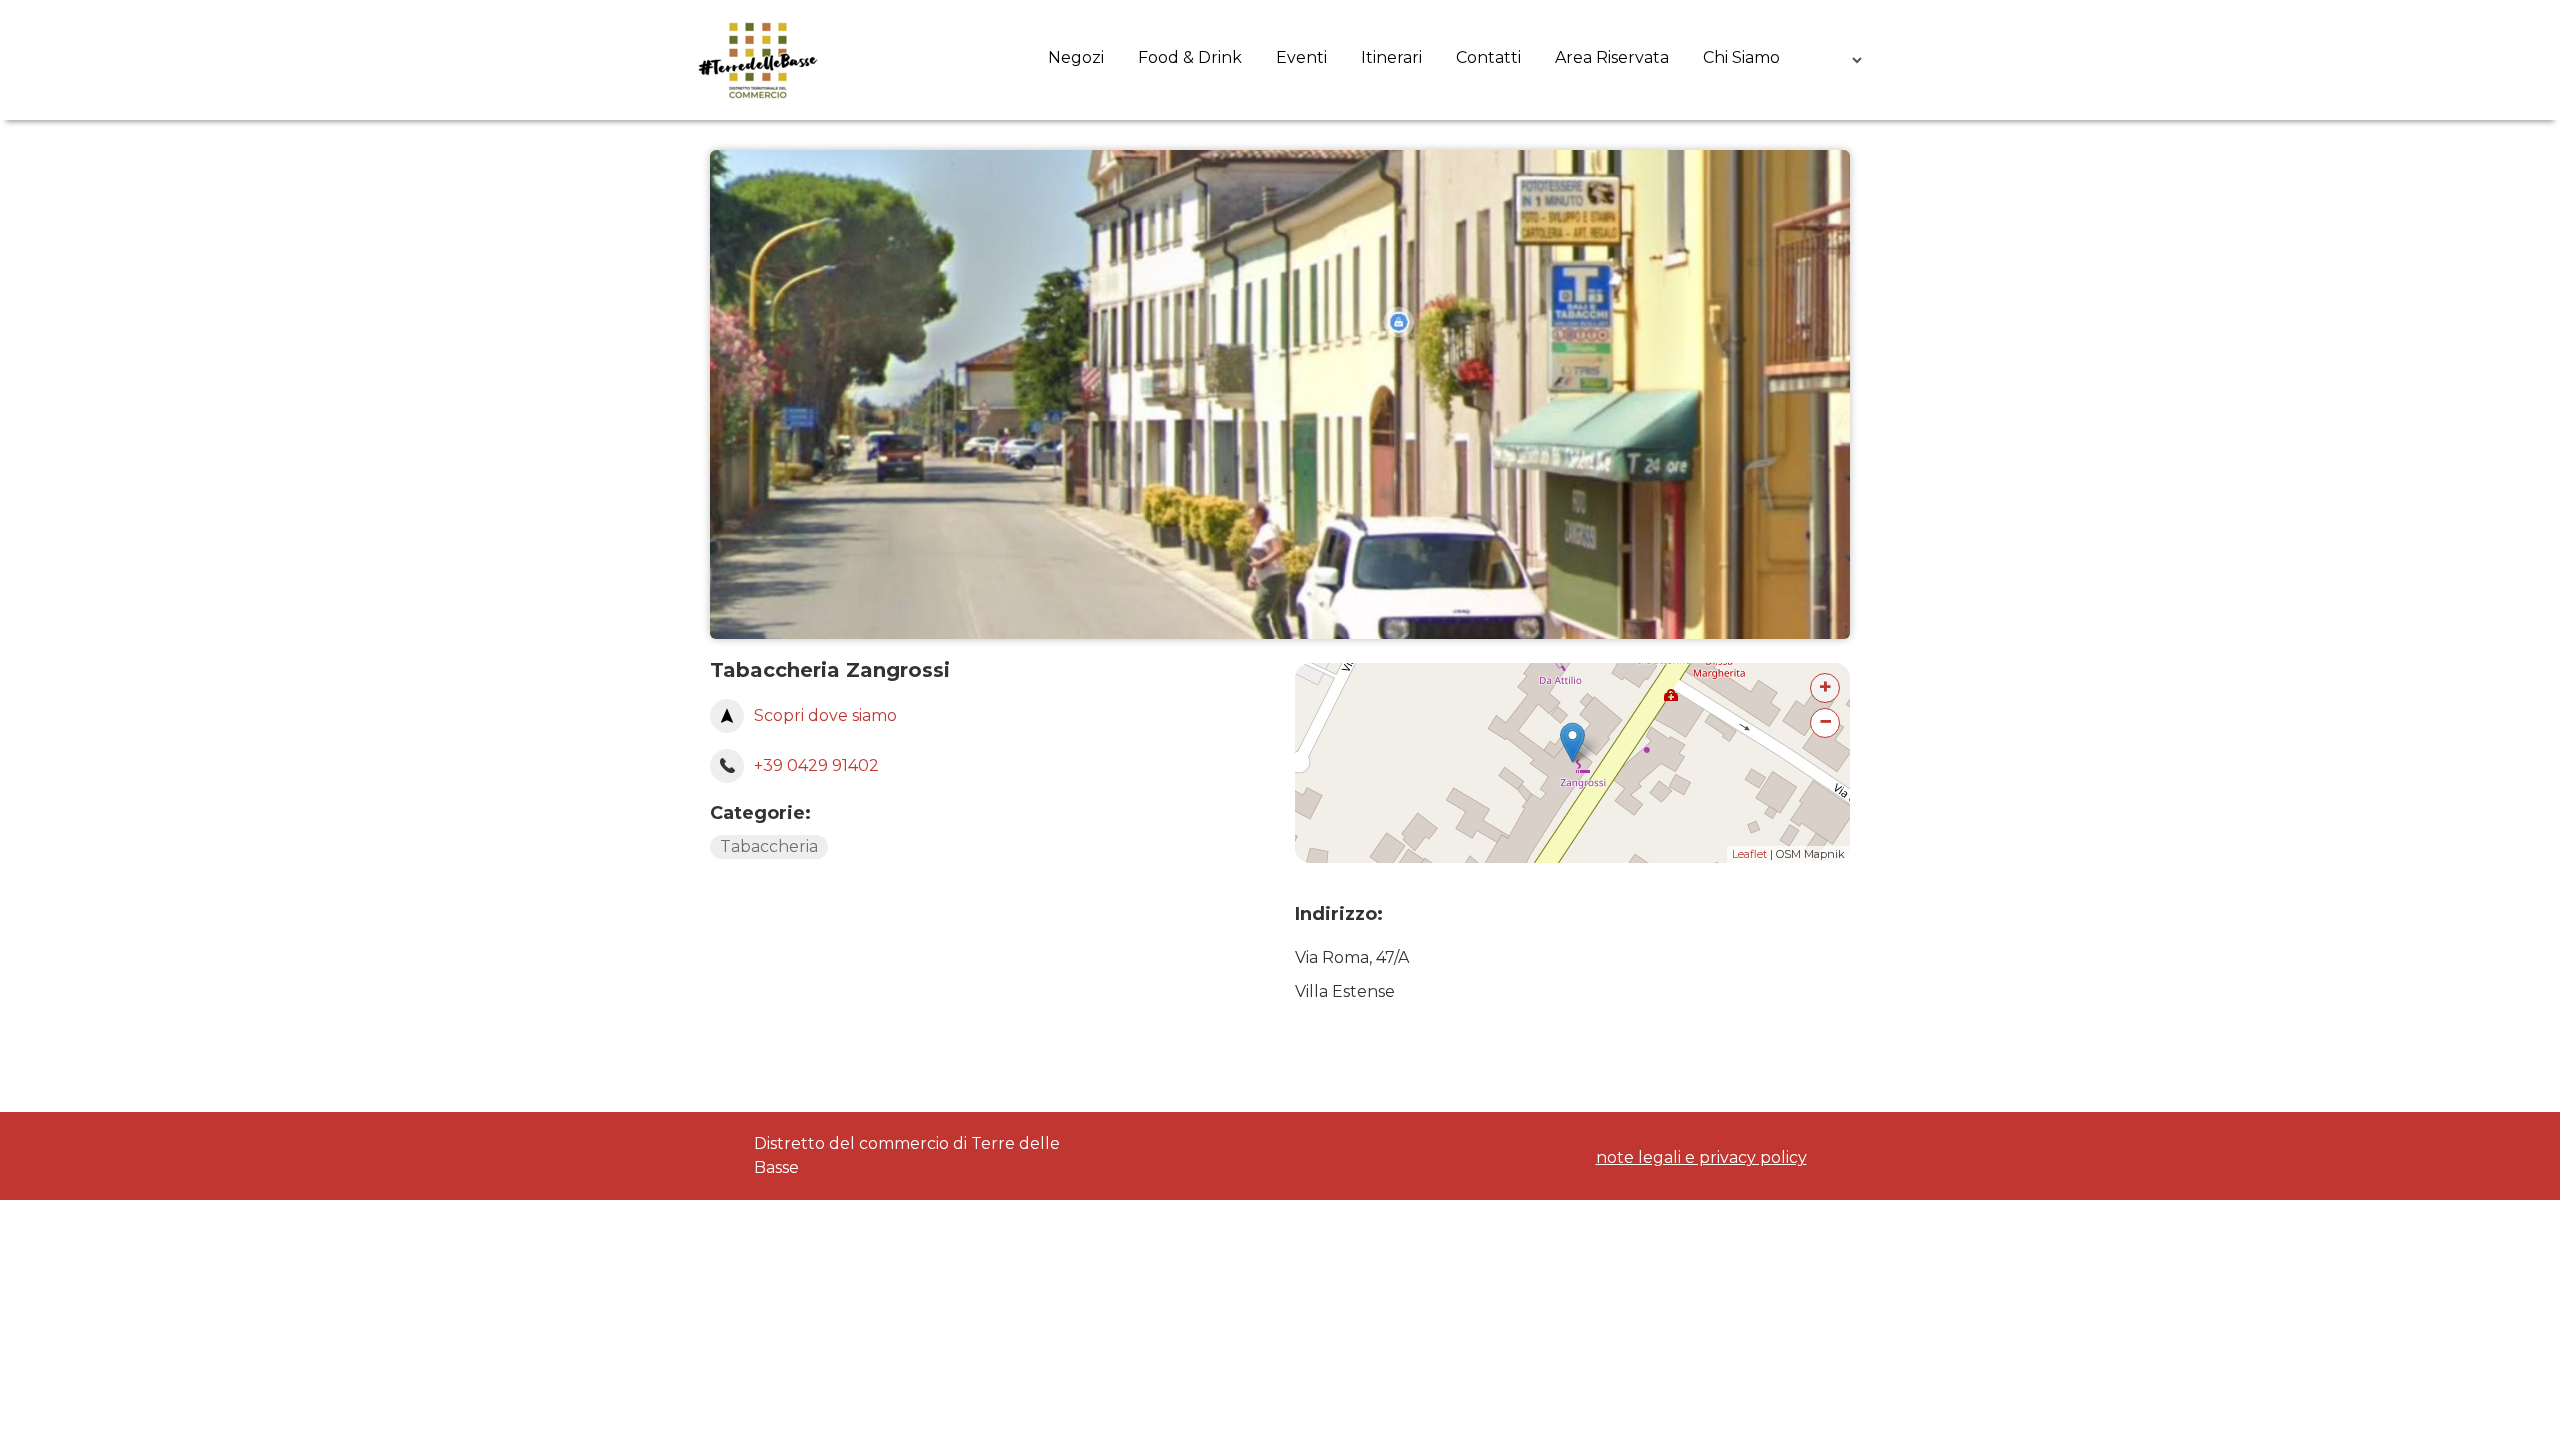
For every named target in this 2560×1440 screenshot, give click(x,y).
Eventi (1301, 57)
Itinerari (1391, 57)
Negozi (1076, 57)
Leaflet (1749, 854)
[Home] (758, 60)
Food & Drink (1190, 57)
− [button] (1825, 721)
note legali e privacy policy (1701, 1157)
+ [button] (1825, 686)
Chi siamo (1741, 57)
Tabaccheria (769, 846)
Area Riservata (1612, 57)
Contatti (1488, 57)
